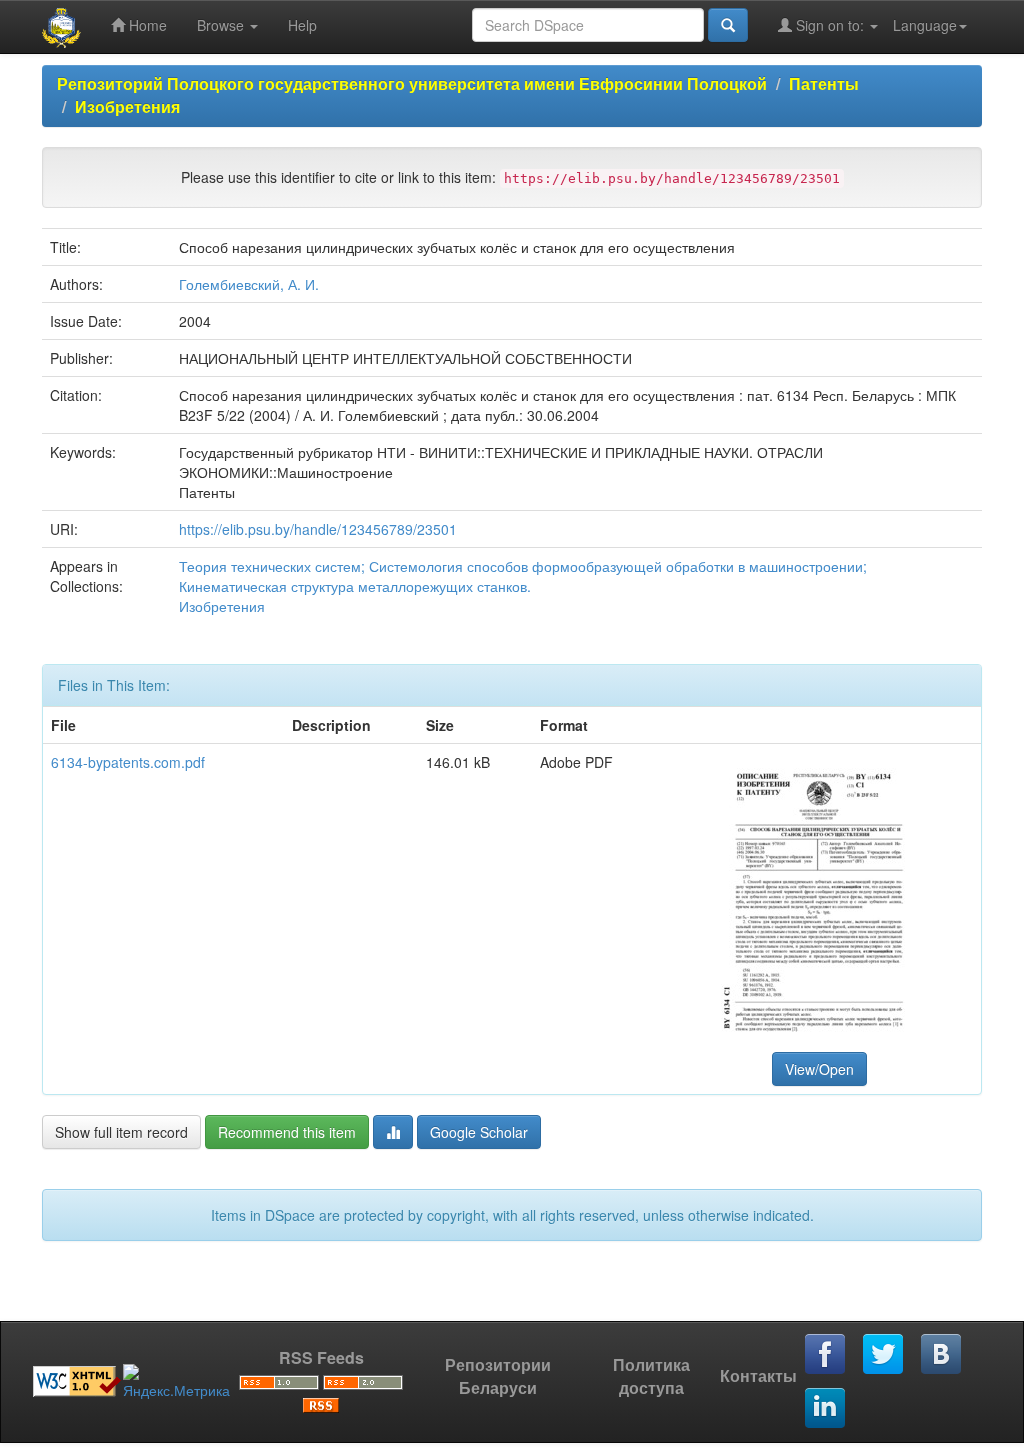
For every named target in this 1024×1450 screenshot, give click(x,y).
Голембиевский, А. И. (249, 284)
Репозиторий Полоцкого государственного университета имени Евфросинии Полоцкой (412, 83)
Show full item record (121, 1132)
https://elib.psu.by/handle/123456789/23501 (318, 529)
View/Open (819, 1069)
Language (925, 25)
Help (302, 25)
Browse (222, 25)
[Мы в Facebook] (826, 1355)
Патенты (824, 83)
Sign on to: (830, 25)
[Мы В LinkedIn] (826, 1409)
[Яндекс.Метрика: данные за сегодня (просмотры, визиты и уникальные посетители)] (176, 1382)
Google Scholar (479, 1132)
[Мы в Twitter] (884, 1355)
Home (146, 25)
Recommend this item (287, 1132)
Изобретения (127, 106)
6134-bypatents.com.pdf (128, 762)
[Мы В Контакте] (942, 1355)
